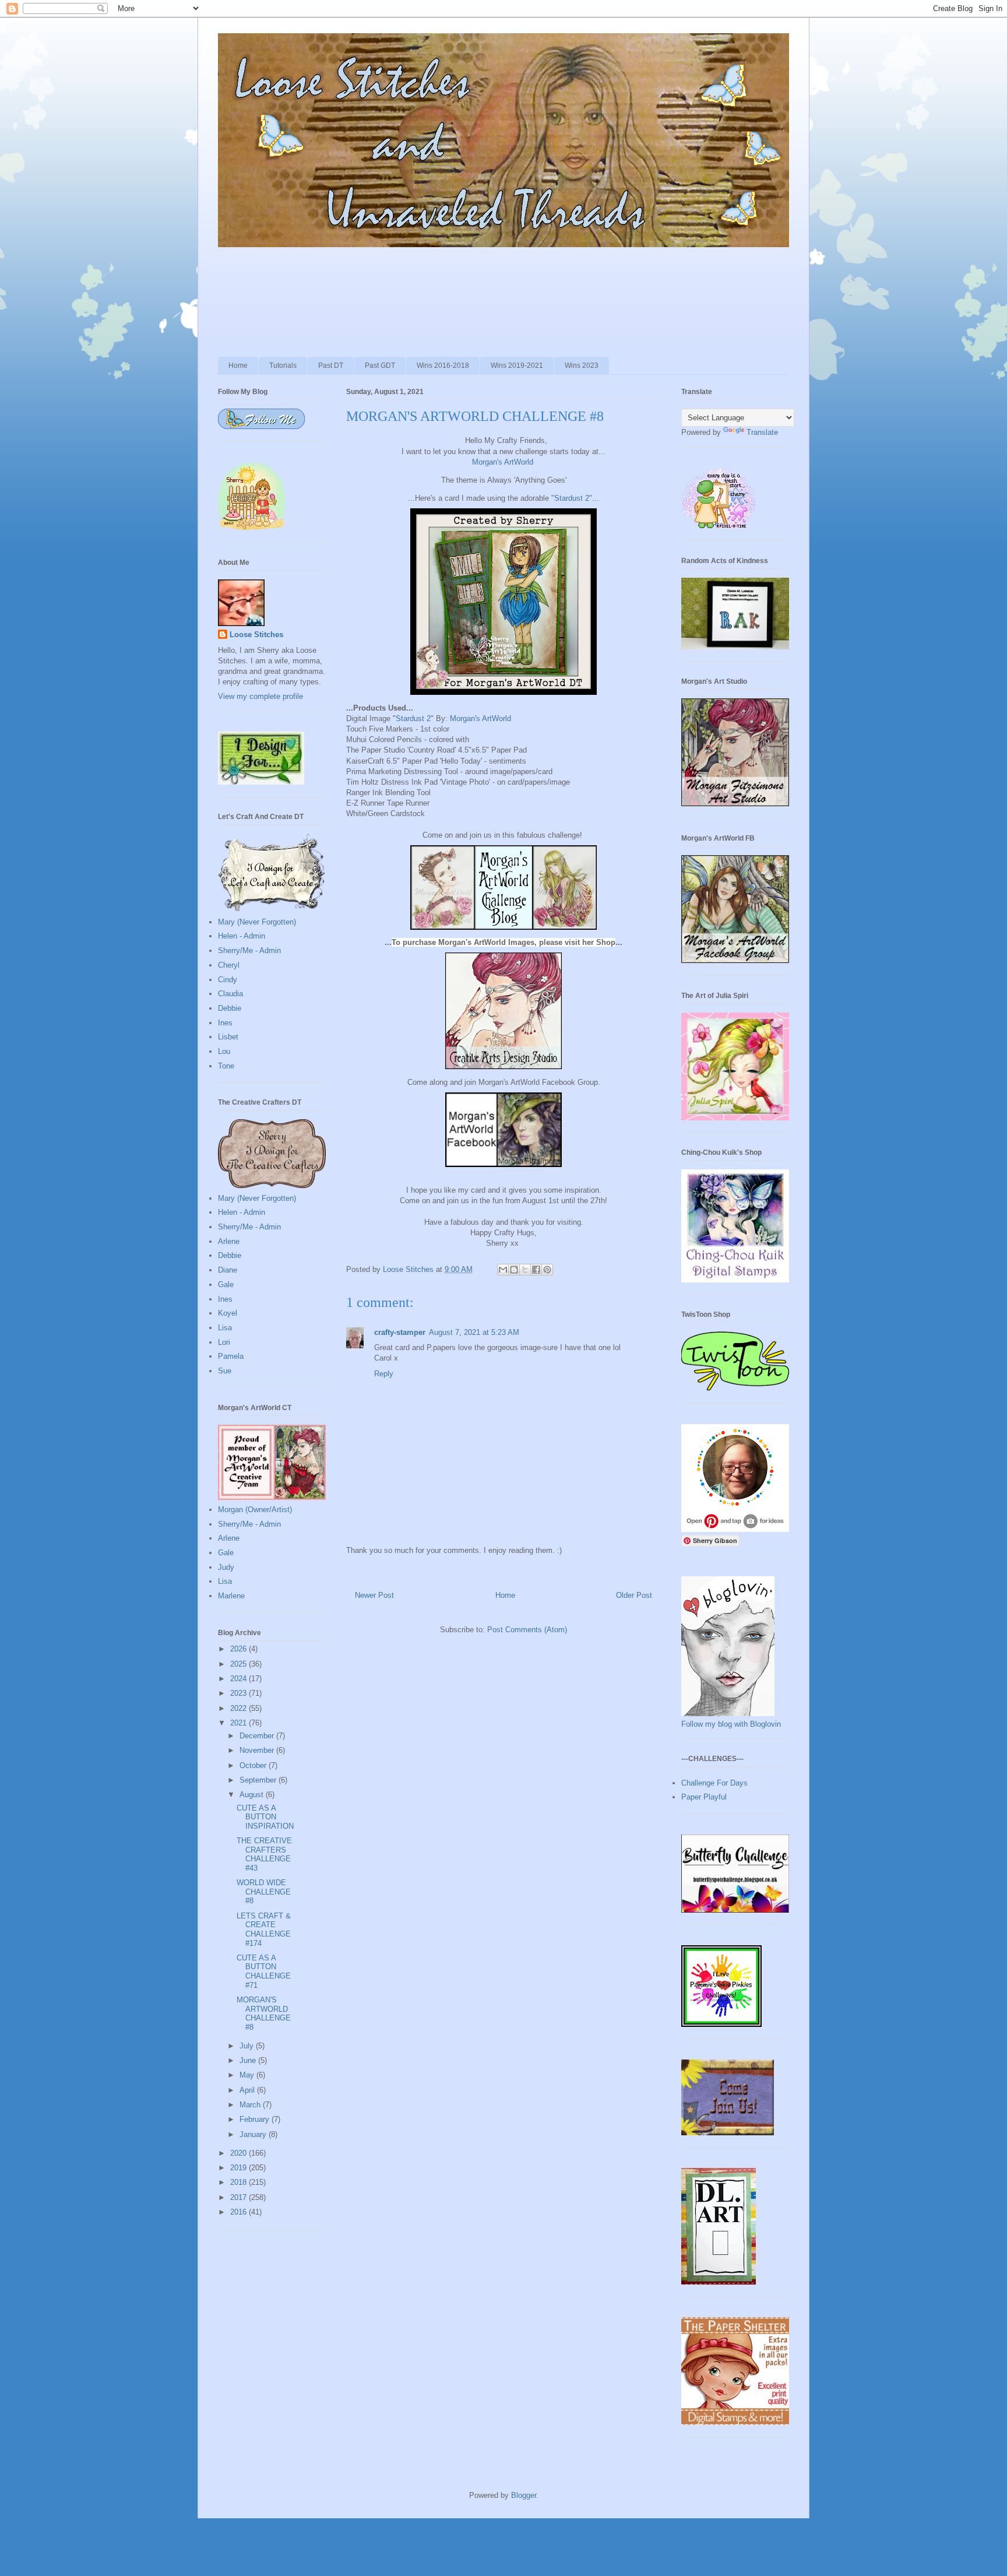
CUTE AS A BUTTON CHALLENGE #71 (264, 1971)
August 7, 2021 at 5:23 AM (474, 1332)
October (254, 1765)
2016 (240, 2212)
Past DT (331, 366)
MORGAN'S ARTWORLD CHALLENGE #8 (264, 2013)
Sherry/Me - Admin (249, 950)
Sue (225, 1371)
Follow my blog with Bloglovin (731, 1724)
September (259, 1780)
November (258, 1750)
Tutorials (283, 366)
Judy (226, 1567)
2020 (240, 2153)
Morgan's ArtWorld (503, 462)
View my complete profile (260, 696)
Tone (226, 1066)
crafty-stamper (400, 1332)
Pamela (231, 1356)
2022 (240, 1708)
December (258, 1736)
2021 (240, 1723)
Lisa (225, 1328)
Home (238, 366)
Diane (228, 1270)
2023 (240, 1693)
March (251, 2105)
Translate (762, 432)
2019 (240, 2168)
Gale (226, 1285)
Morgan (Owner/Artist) (255, 1510)
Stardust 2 (572, 498)
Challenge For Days (714, 1783)
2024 (240, 1679)
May (248, 2075)
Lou (224, 1051)
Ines (225, 1023)
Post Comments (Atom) (527, 1630)
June (249, 2060)
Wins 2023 (582, 366)
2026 (240, 1649)
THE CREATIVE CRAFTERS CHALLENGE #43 (264, 1854)
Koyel (228, 1313)
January (254, 2134)
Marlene (231, 1596)
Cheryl (229, 965)
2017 (240, 2197)
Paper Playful (704, 1797)
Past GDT (380, 366)
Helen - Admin (242, 936)
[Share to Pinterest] (547, 1270)
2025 (240, 1664)
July (248, 2046)
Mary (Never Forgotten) (257, 922)
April (248, 2090)
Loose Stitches (256, 635)
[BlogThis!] (514, 1270)
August (253, 1795)
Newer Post (374, 1595)
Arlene (229, 1241)
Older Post (634, 1595)
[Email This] (503, 1270)
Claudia (230, 994)
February (256, 2119)
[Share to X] (525, 1270)
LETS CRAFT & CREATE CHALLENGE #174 (264, 1930)
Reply (384, 1374)
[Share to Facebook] (536, 1270)
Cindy (228, 980)
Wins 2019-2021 (517, 366)
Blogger (524, 2495)
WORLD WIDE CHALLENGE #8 (264, 1892)
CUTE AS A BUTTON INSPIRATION (265, 1817)
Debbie (230, 1008)
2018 (240, 2182)
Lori (224, 1342)
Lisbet (228, 1037)
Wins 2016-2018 (443, 366)
